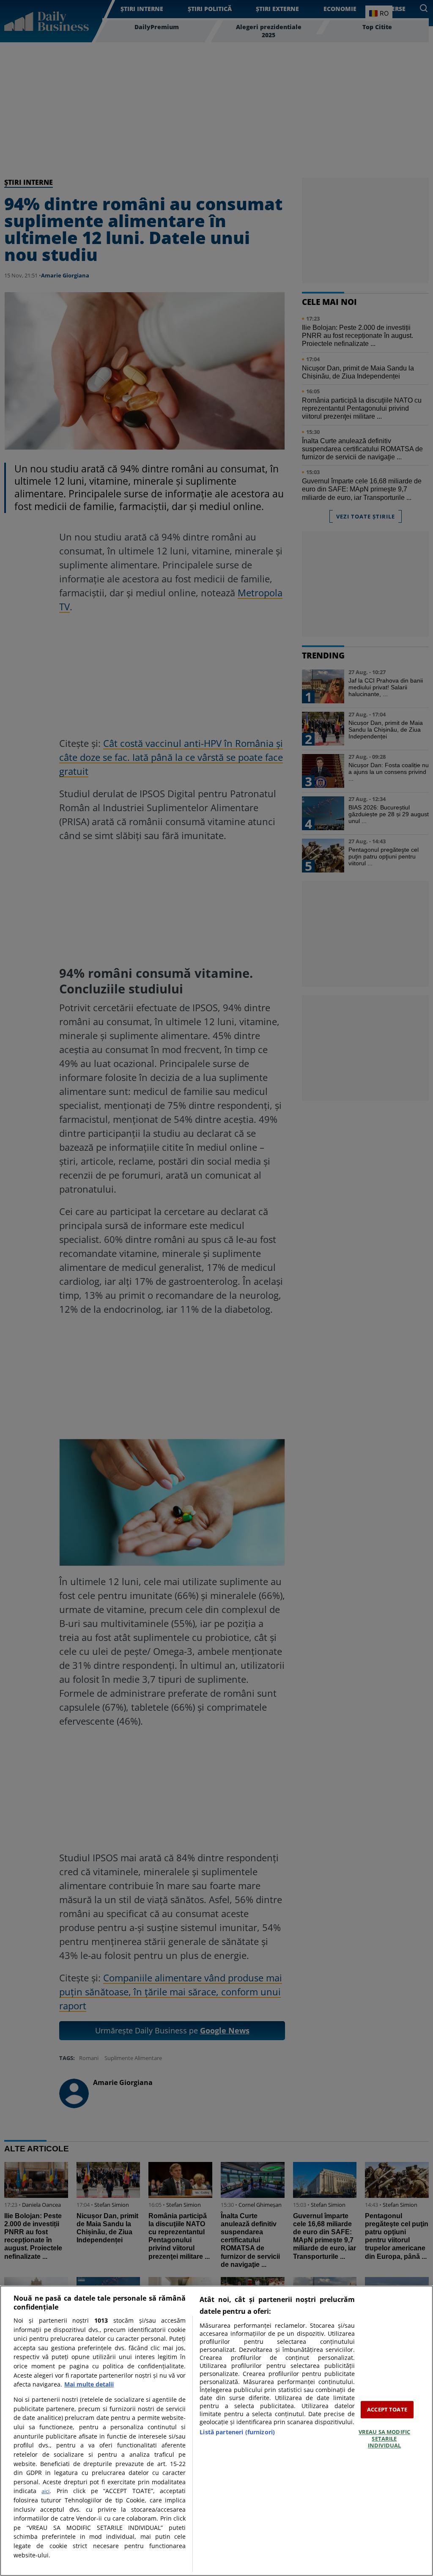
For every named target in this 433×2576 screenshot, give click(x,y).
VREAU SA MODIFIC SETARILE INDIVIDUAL (384, 2439)
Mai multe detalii (89, 2384)
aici (45, 2491)
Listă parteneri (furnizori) (237, 2432)
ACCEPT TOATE (387, 2409)
